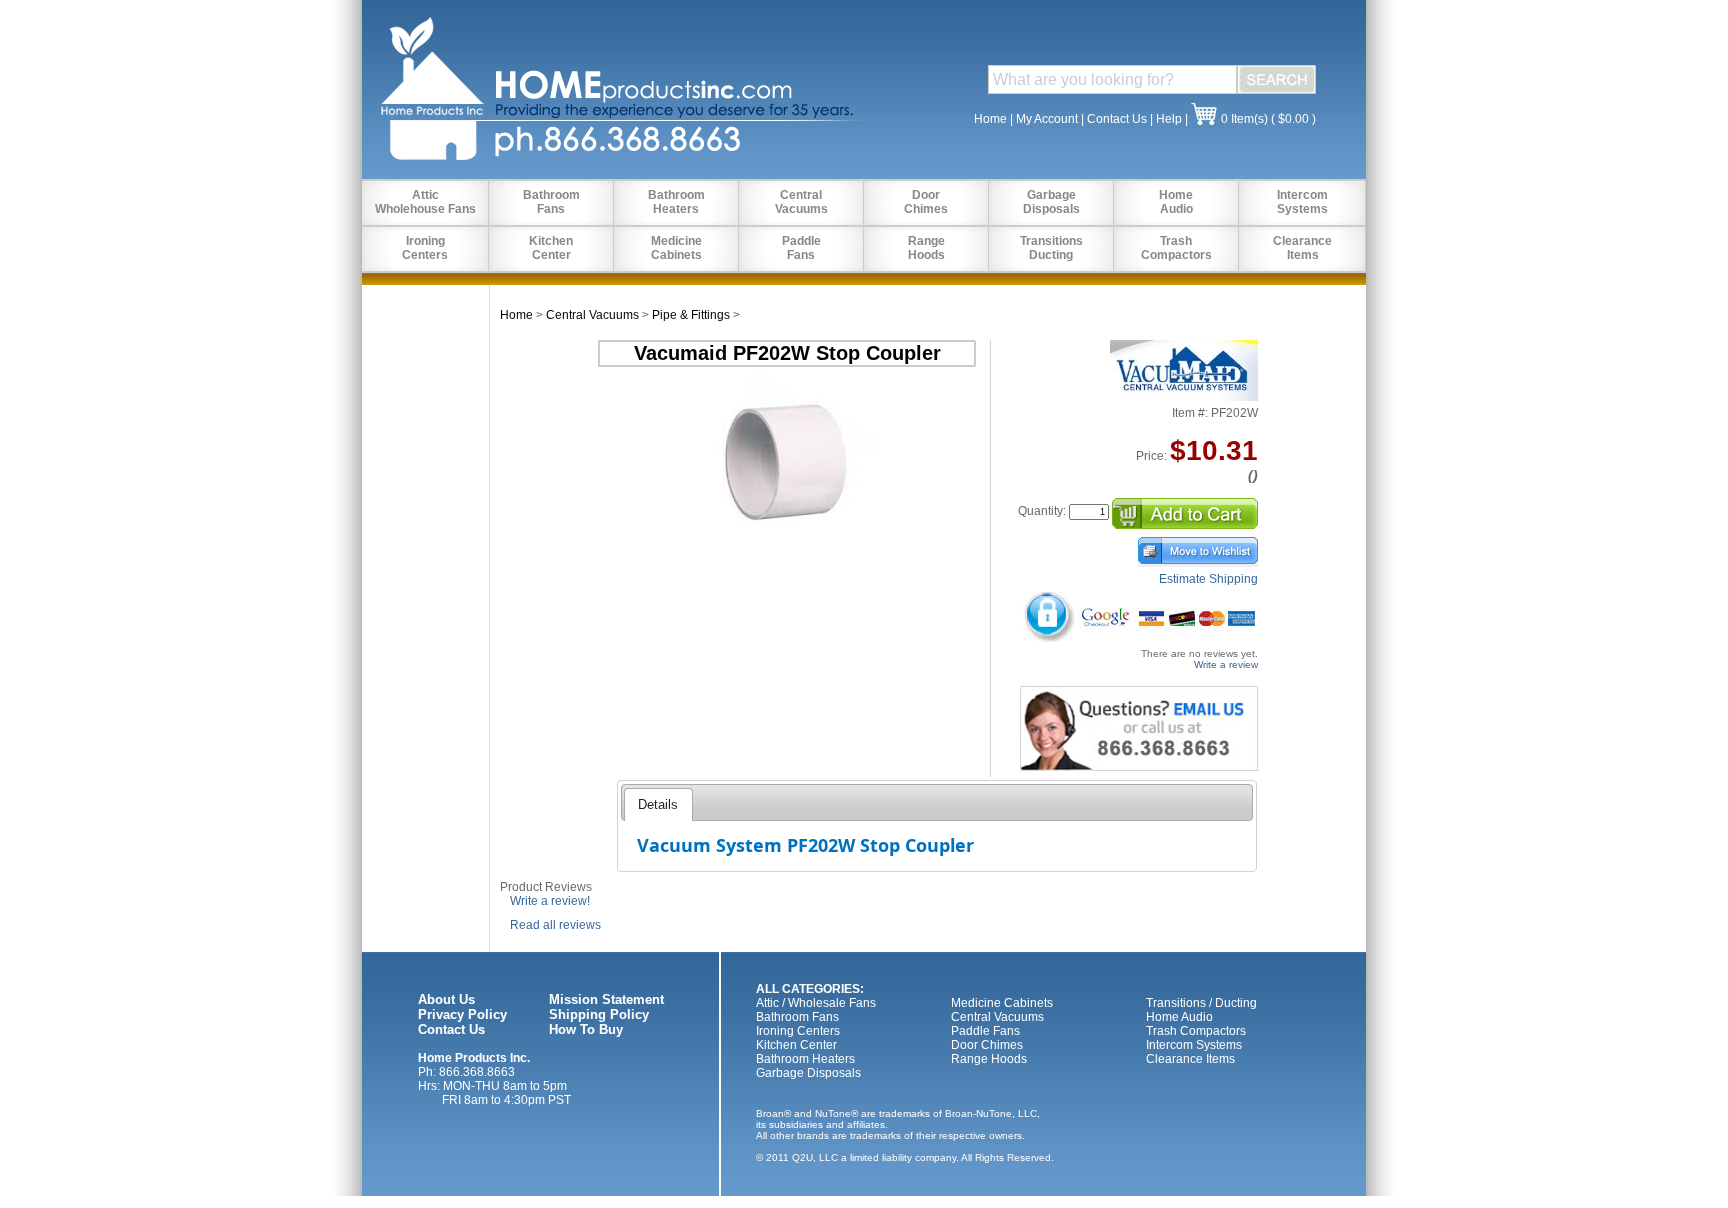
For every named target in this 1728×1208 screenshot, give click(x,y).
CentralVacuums (801, 202)
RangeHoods (926, 248)
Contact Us (1117, 119)
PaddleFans (801, 248)
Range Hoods (989, 1059)
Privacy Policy (462, 1014)
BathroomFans (551, 202)
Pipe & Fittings (691, 315)
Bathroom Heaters (805, 1059)
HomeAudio (1176, 202)
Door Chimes (987, 1045)
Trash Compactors (1196, 1031)
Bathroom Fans (797, 1017)
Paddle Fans (985, 1031)
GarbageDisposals (1051, 202)
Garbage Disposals (808, 1073)
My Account (1047, 119)
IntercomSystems (1302, 202)
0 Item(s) (1244, 119)
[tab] (658, 804)
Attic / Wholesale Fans (816, 1003)
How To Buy (586, 1029)
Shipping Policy (599, 1014)
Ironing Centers (798, 1031)
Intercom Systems (1194, 1045)
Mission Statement (606, 999)
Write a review (1226, 664)
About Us (446, 999)
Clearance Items (1190, 1059)
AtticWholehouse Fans (425, 202)
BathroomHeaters (676, 202)
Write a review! (550, 901)
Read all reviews (555, 925)
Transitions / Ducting (1201, 1003)
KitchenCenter (551, 248)
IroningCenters (425, 248)
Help (1169, 119)
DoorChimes (926, 202)
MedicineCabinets (676, 248)
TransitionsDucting (1051, 248)
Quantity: (1042, 511)
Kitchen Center (796, 1045)
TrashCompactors (1176, 248)
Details (658, 804)
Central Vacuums (592, 315)
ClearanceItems (1302, 248)
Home (990, 119)
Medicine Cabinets (1002, 1003)
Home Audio (1179, 1017)
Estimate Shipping (1208, 579)
